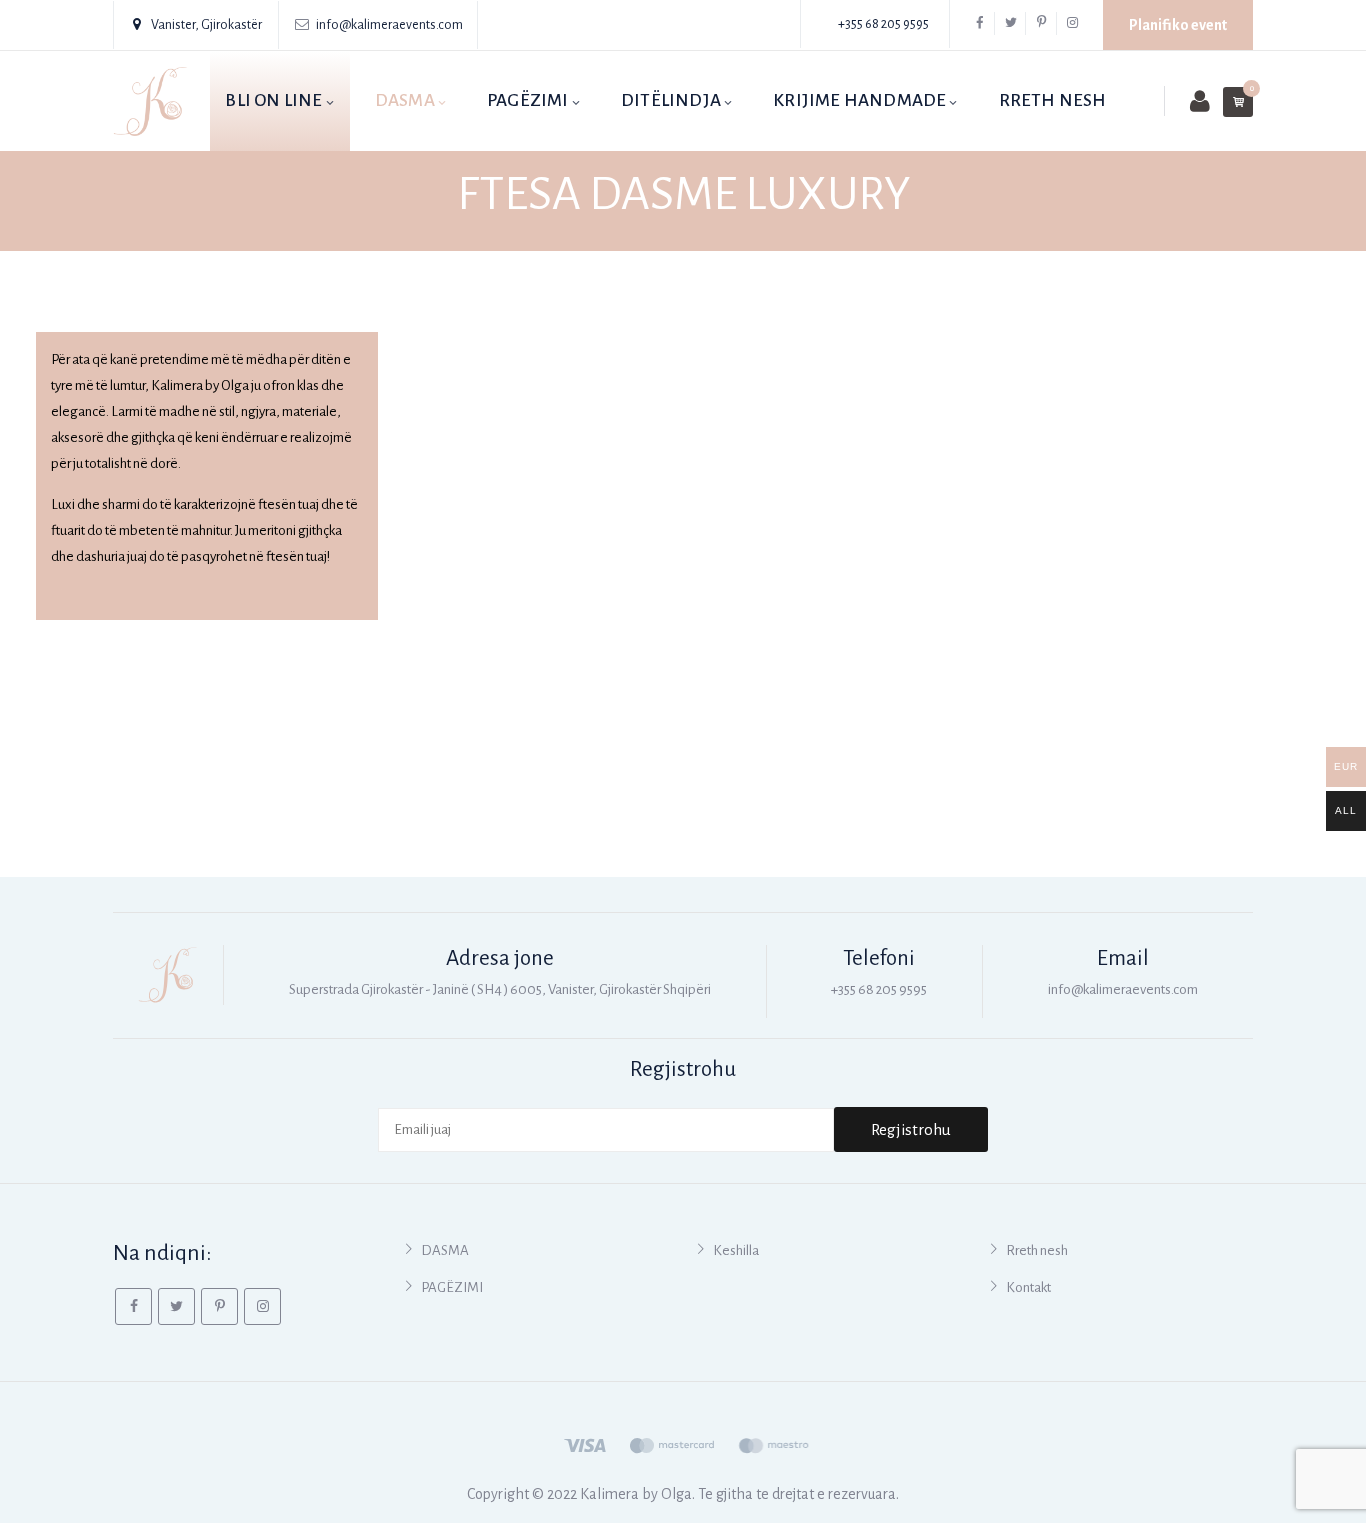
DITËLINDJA (671, 100)
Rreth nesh (1037, 1250)
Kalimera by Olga (636, 1494)
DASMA (405, 100)
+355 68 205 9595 (883, 24)
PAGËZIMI (528, 100)
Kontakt (1028, 1287)
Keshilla (736, 1250)
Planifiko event (1178, 25)
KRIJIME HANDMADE (859, 100)
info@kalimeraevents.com (389, 25)
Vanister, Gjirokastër (206, 25)
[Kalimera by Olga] (150, 101)
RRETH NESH (1053, 100)
